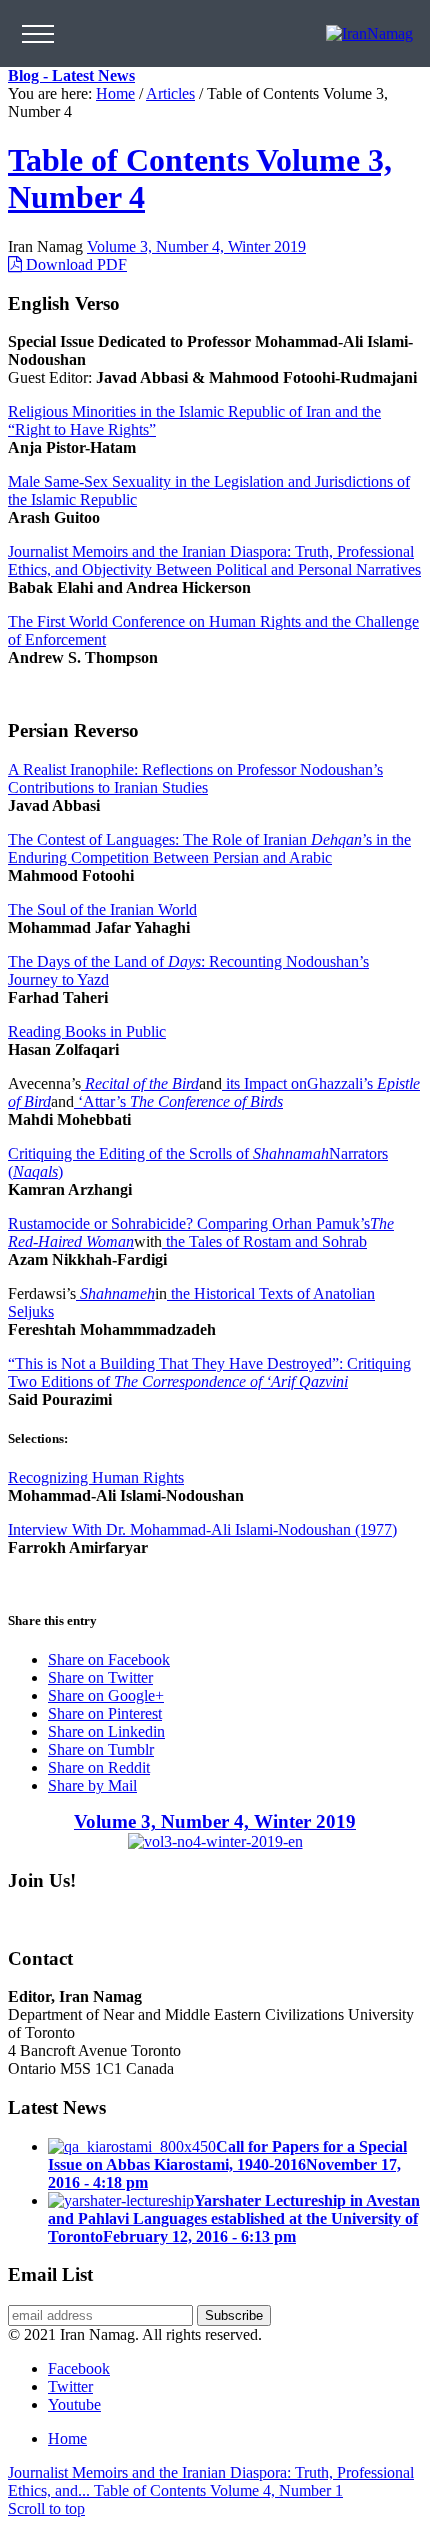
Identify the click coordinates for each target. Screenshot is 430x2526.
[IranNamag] (369, 33)
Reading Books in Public (87, 1031)
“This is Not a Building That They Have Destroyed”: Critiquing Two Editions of (209, 1372)
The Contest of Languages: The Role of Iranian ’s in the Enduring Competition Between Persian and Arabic (209, 848)
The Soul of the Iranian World (102, 909)
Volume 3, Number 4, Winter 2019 (196, 246)
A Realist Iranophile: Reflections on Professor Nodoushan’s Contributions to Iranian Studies (195, 778)
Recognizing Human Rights (96, 1477)
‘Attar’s (178, 1101)
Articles (170, 93)
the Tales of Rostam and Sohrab (264, 1241)
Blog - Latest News (71, 75)
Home (115, 93)
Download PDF (74, 264)
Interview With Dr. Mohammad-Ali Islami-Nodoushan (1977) (202, 1529)
